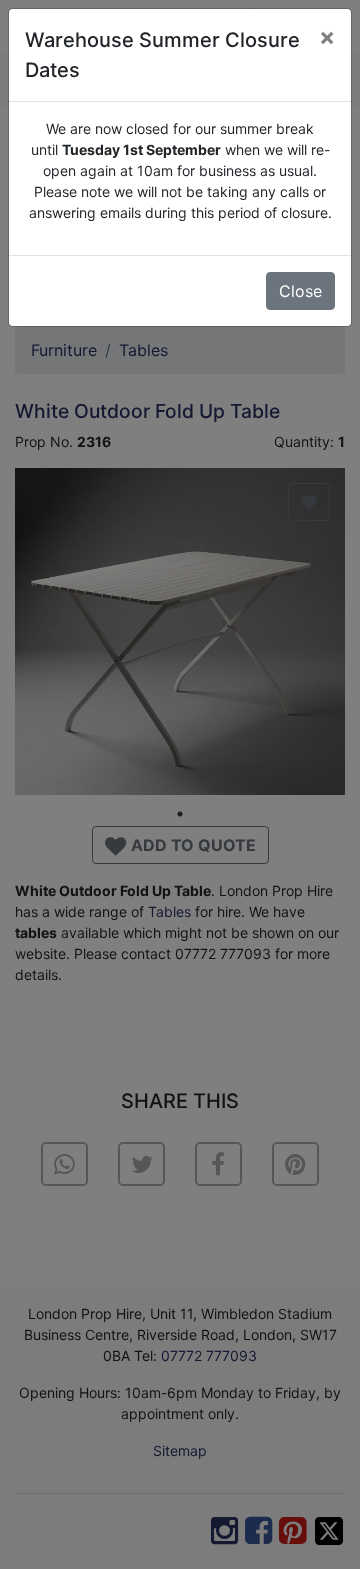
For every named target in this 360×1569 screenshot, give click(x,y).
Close (300, 291)
